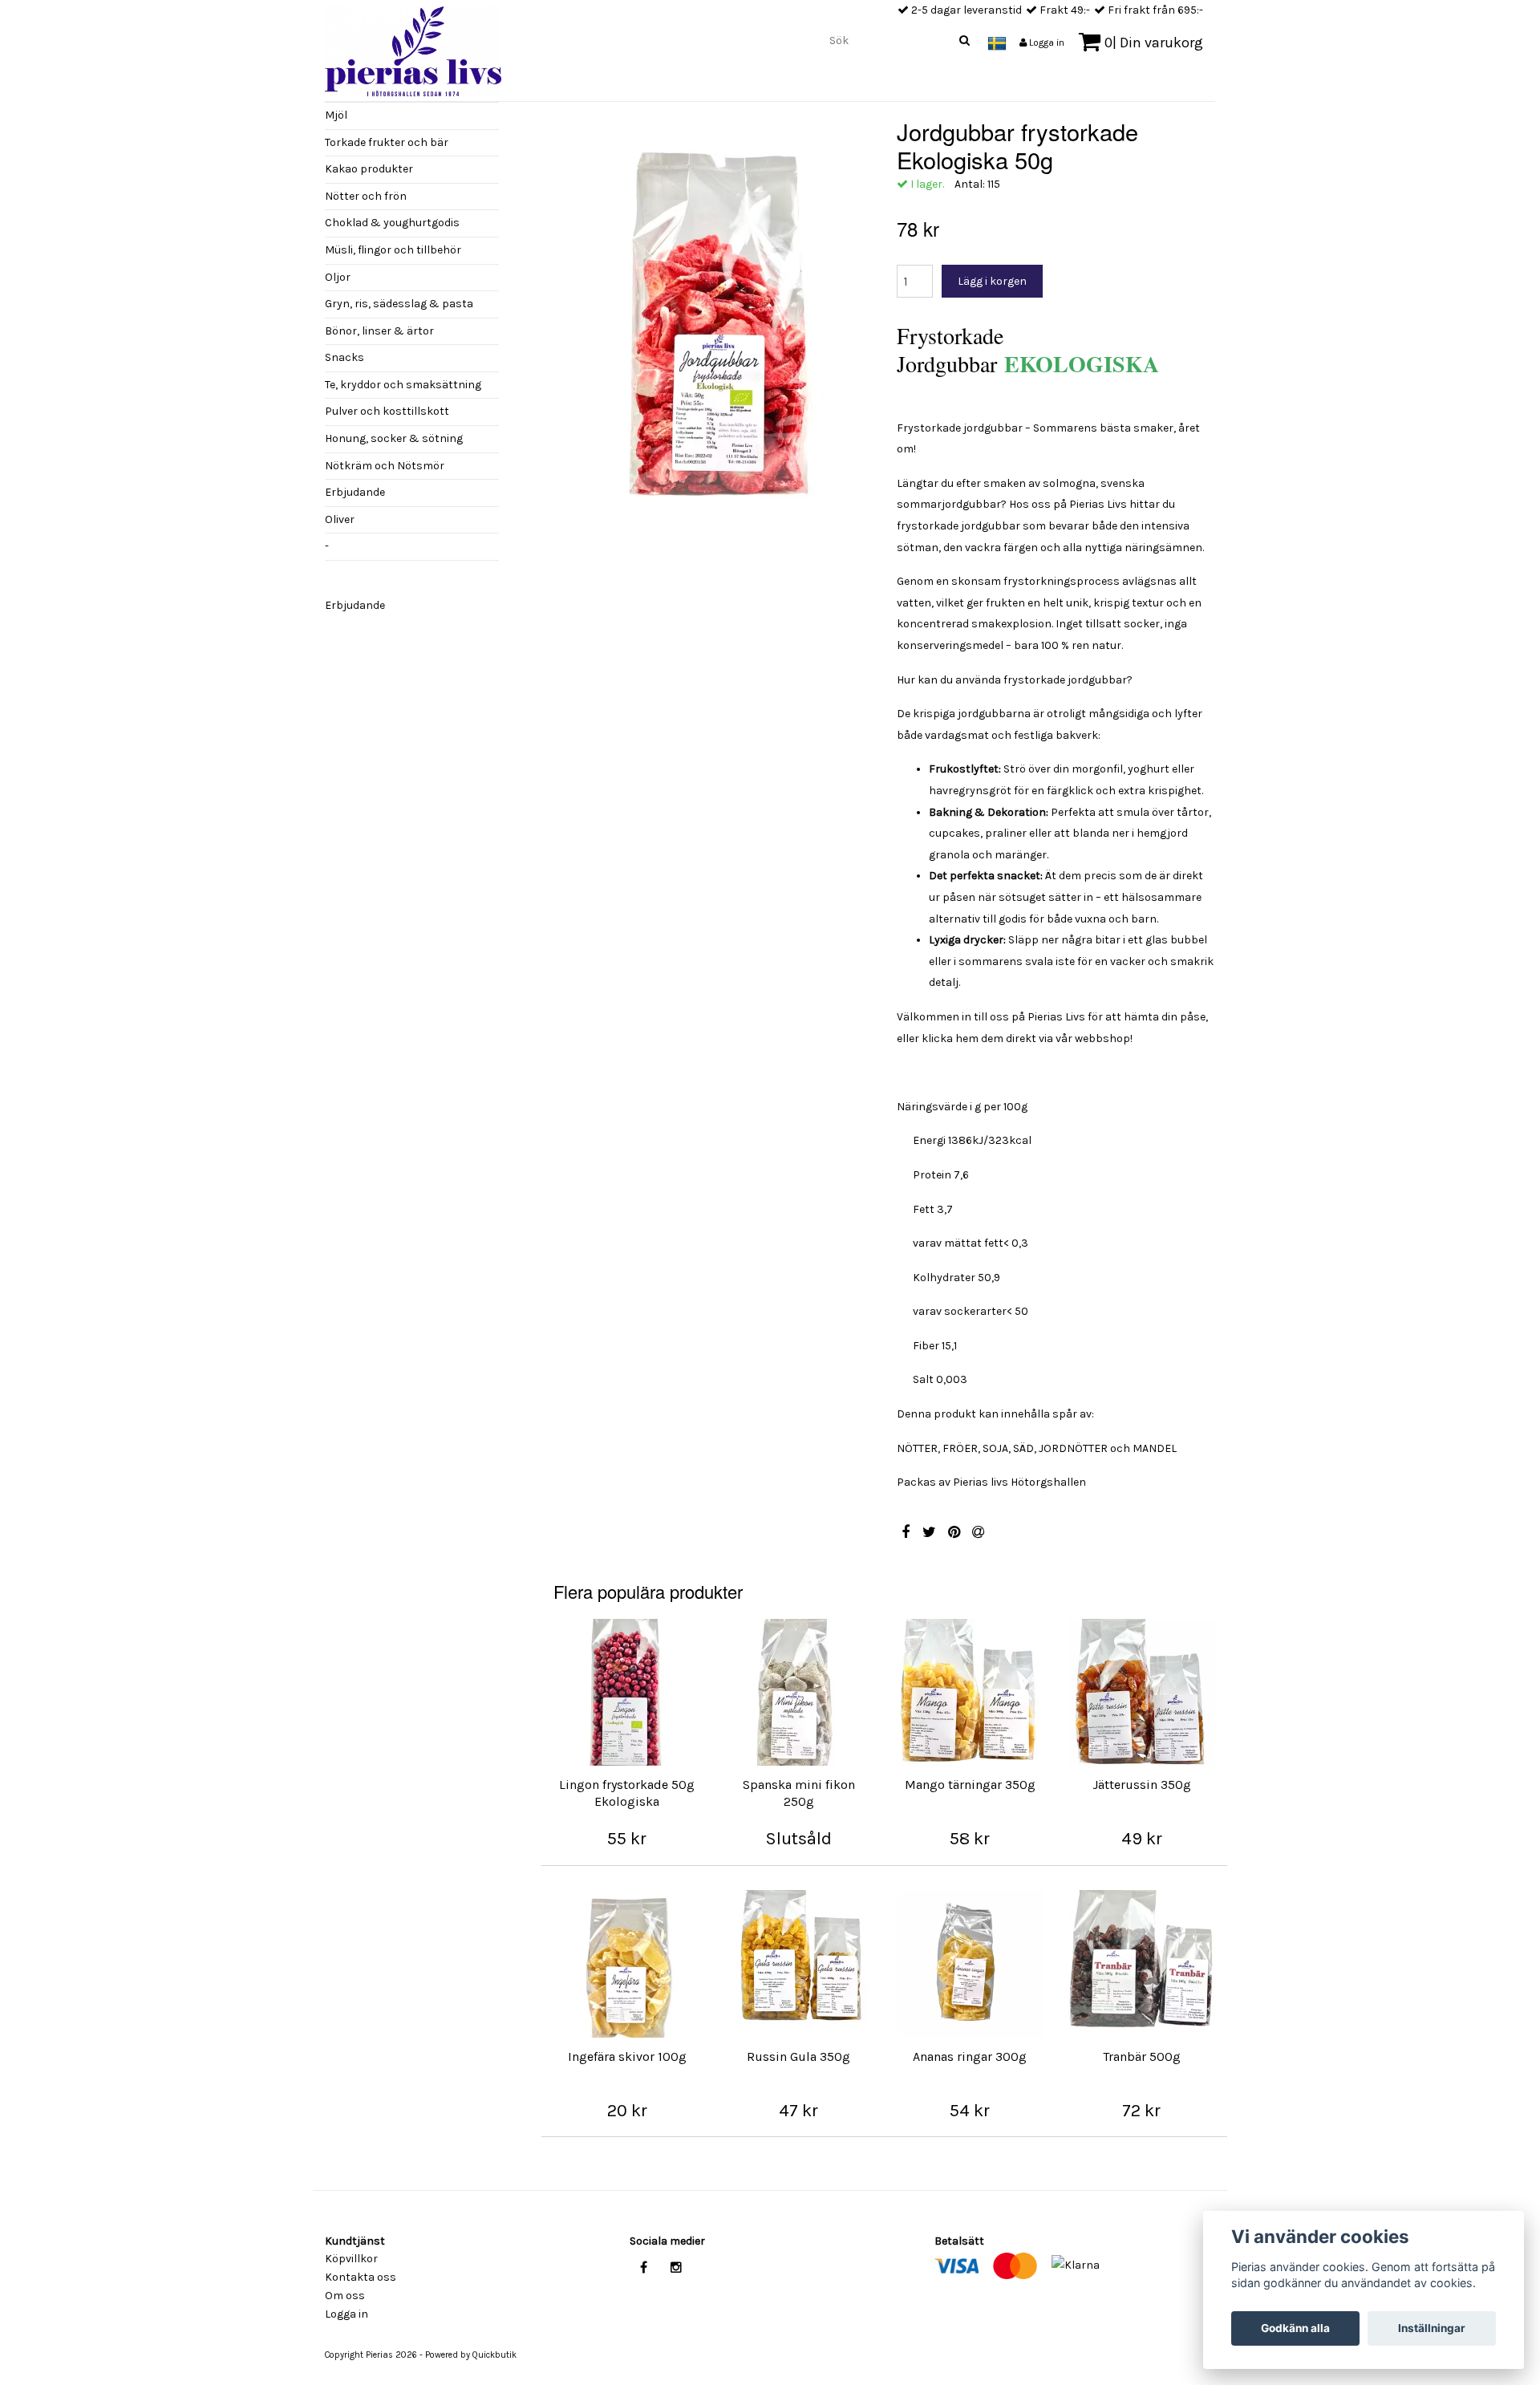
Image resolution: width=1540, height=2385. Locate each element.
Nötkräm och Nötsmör (385, 466)
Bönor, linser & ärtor (379, 331)
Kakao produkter (369, 169)
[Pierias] (413, 47)
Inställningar (1432, 2328)
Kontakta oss (361, 2277)
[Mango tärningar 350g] (971, 1693)
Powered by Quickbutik (471, 2355)
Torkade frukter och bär (387, 142)
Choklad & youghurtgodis (392, 223)
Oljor (338, 277)
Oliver (340, 519)
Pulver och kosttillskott (387, 411)
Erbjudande (355, 492)
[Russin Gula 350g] (799, 1964)
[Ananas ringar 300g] (971, 1964)
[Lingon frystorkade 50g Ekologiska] (627, 1693)
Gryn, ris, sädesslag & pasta (399, 304)
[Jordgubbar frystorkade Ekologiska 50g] (713, 331)
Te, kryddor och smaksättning (403, 385)
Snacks (344, 357)
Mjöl (336, 115)
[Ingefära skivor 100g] (627, 1964)
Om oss (345, 2296)
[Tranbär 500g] (1141, 1964)
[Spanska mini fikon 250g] (799, 1693)
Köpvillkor (351, 2259)
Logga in (1046, 43)
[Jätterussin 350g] (1141, 1693)
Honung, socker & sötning (394, 438)
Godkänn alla (1295, 2328)
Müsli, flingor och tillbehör (393, 250)
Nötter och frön (366, 196)
